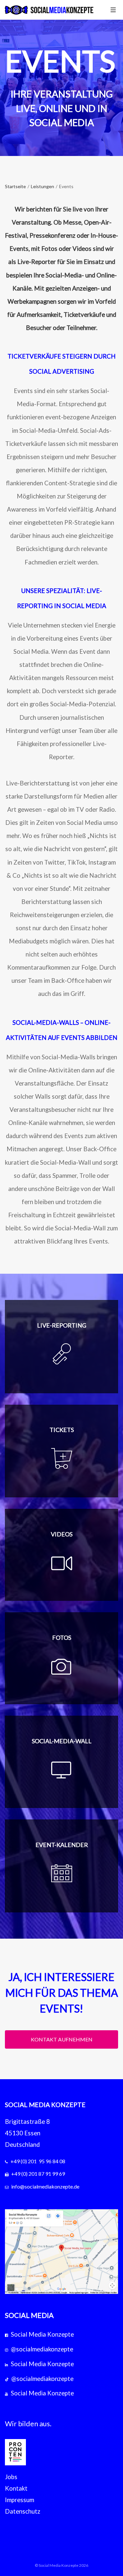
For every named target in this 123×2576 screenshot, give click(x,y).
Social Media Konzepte (42, 2334)
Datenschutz (23, 2511)
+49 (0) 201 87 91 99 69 (38, 2174)
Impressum (20, 2500)
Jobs (11, 2477)
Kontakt (16, 2488)
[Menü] (113, 10)
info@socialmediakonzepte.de (45, 2186)
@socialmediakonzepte (42, 2349)
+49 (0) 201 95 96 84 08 (38, 2161)
